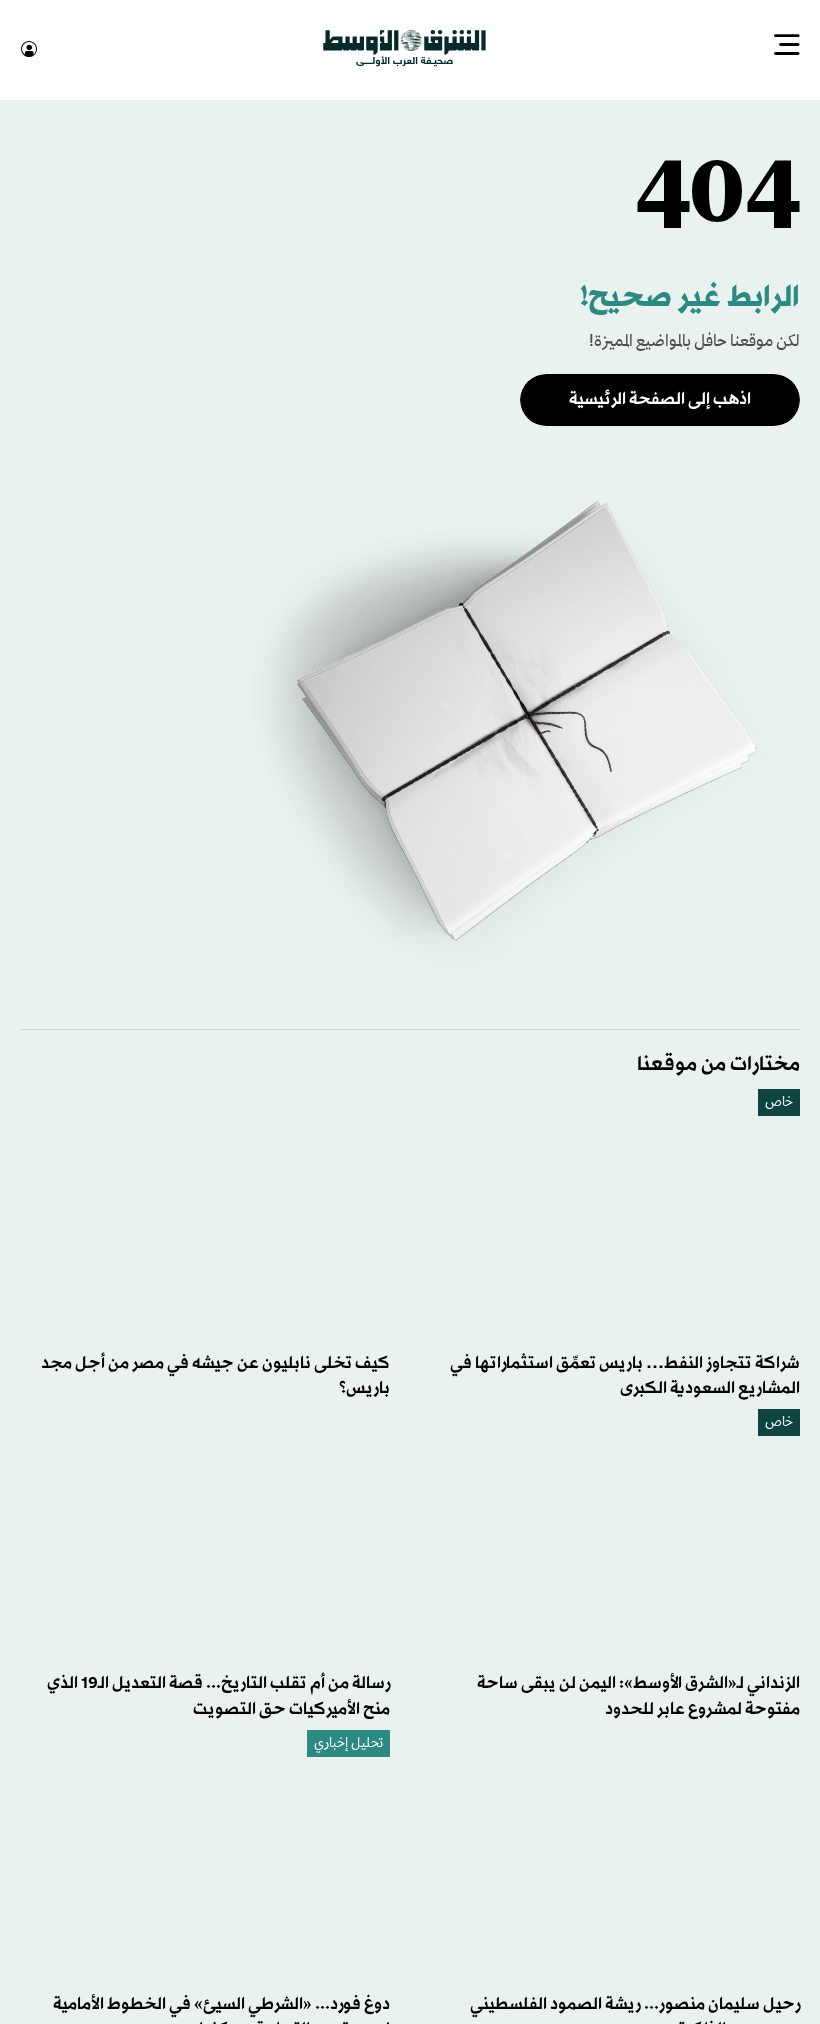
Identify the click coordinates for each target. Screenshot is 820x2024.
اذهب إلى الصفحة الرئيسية (660, 397)
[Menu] (787, 47)
